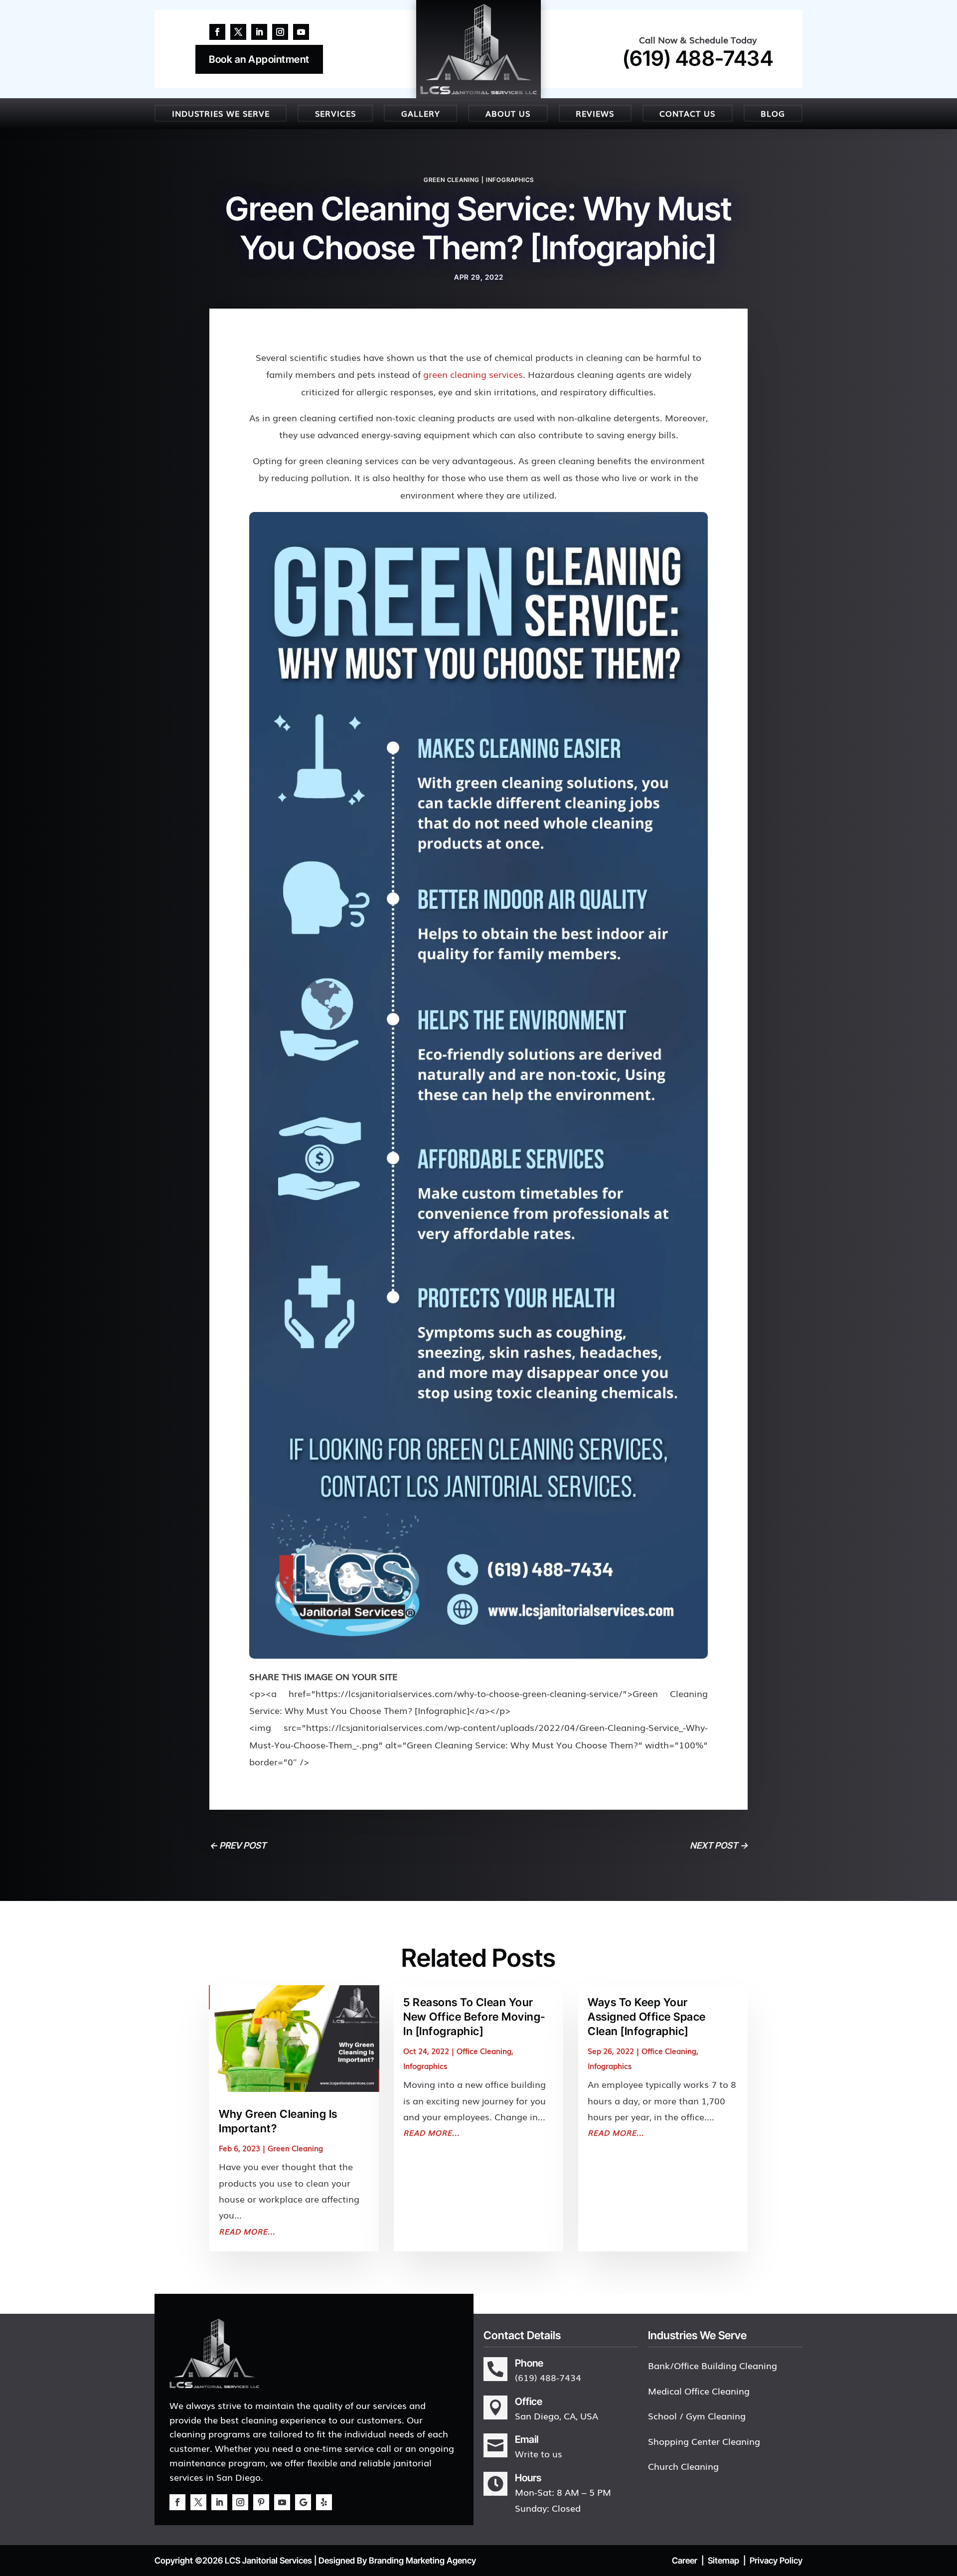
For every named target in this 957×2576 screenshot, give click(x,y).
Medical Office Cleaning (699, 2391)
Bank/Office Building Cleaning (713, 2365)
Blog (773, 113)
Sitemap (723, 2561)
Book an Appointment (259, 59)
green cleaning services (473, 374)
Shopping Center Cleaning (704, 2441)
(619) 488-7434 (698, 58)
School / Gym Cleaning (697, 2415)
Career (685, 2561)
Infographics (510, 180)
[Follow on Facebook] (217, 32)
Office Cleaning (484, 2051)
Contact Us (687, 113)
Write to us (539, 2453)
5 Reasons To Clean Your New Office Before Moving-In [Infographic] (474, 2016)
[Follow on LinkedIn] (259, 32)
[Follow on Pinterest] (261, 2502)
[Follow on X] (238, 32)
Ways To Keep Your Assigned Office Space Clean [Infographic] (647, 2016)
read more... (247, 2231)
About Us (508, 113)
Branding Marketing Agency (422, 2561)
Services (335, 113)
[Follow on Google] (303, 2502)
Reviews (595, 113)
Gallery (421, 113)
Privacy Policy (776, 2561)
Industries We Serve (221, 113)
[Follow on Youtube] (301, 32)
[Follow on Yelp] (324, 2502)
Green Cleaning (452, 180)
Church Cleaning (683, 2466)
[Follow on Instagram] (280, 32)
